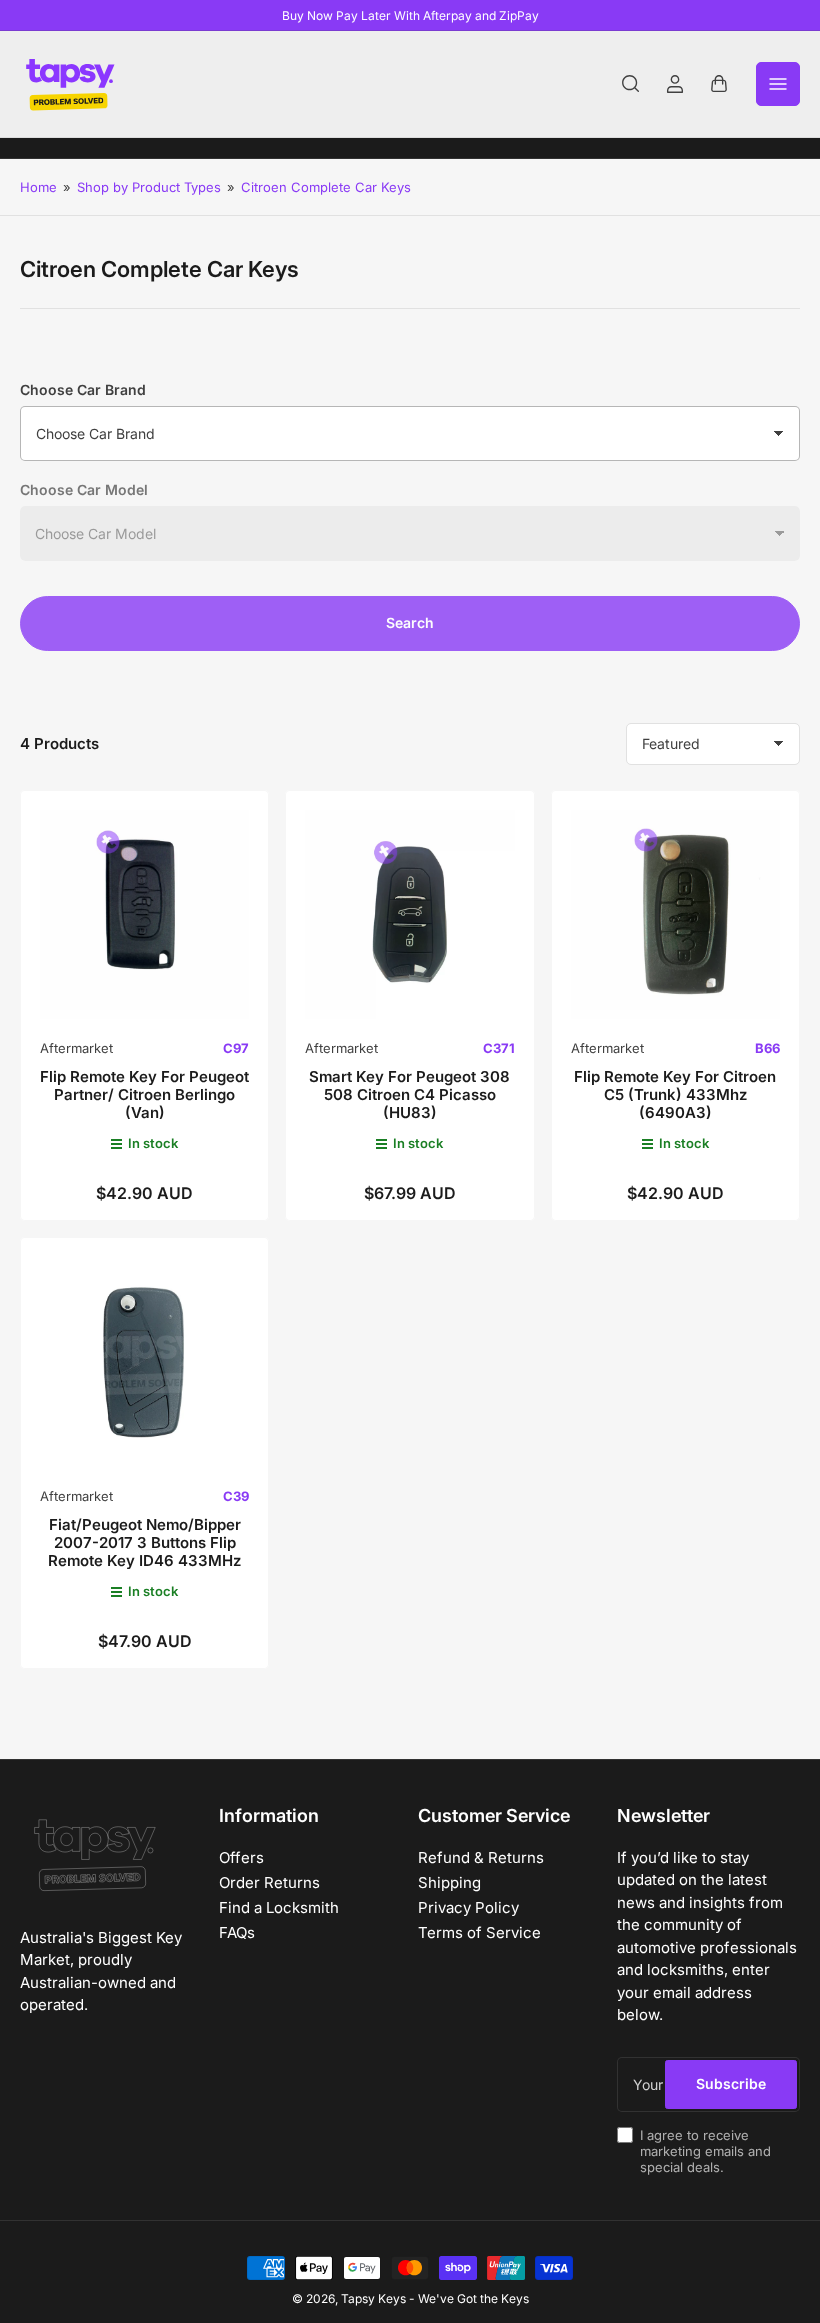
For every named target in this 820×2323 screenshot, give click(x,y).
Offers (241, 1857)
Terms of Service (479, 1932)
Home (38, 187)
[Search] (631, 84)
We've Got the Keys (473, 2298)
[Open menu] (778, 84)
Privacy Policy (468, 1907)
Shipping (449, 1882)
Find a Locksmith (279, 1907)
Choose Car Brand (83, 389)
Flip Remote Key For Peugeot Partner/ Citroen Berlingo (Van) (144, 1094)
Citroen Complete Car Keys (326, 187)
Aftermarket (76, 1048)
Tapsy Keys (373, 2298)
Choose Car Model (84, 489)
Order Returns (269, 1882)
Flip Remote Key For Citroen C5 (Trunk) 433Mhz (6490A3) (675, 1094)
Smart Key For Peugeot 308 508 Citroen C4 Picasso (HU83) (409, 1094)
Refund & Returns (481, 1857)
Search (410, 622)
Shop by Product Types (149, 187)
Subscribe (731, 2083)
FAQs (237, 1932)
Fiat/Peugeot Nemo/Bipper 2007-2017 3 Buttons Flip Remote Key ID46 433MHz (144, 1542)
